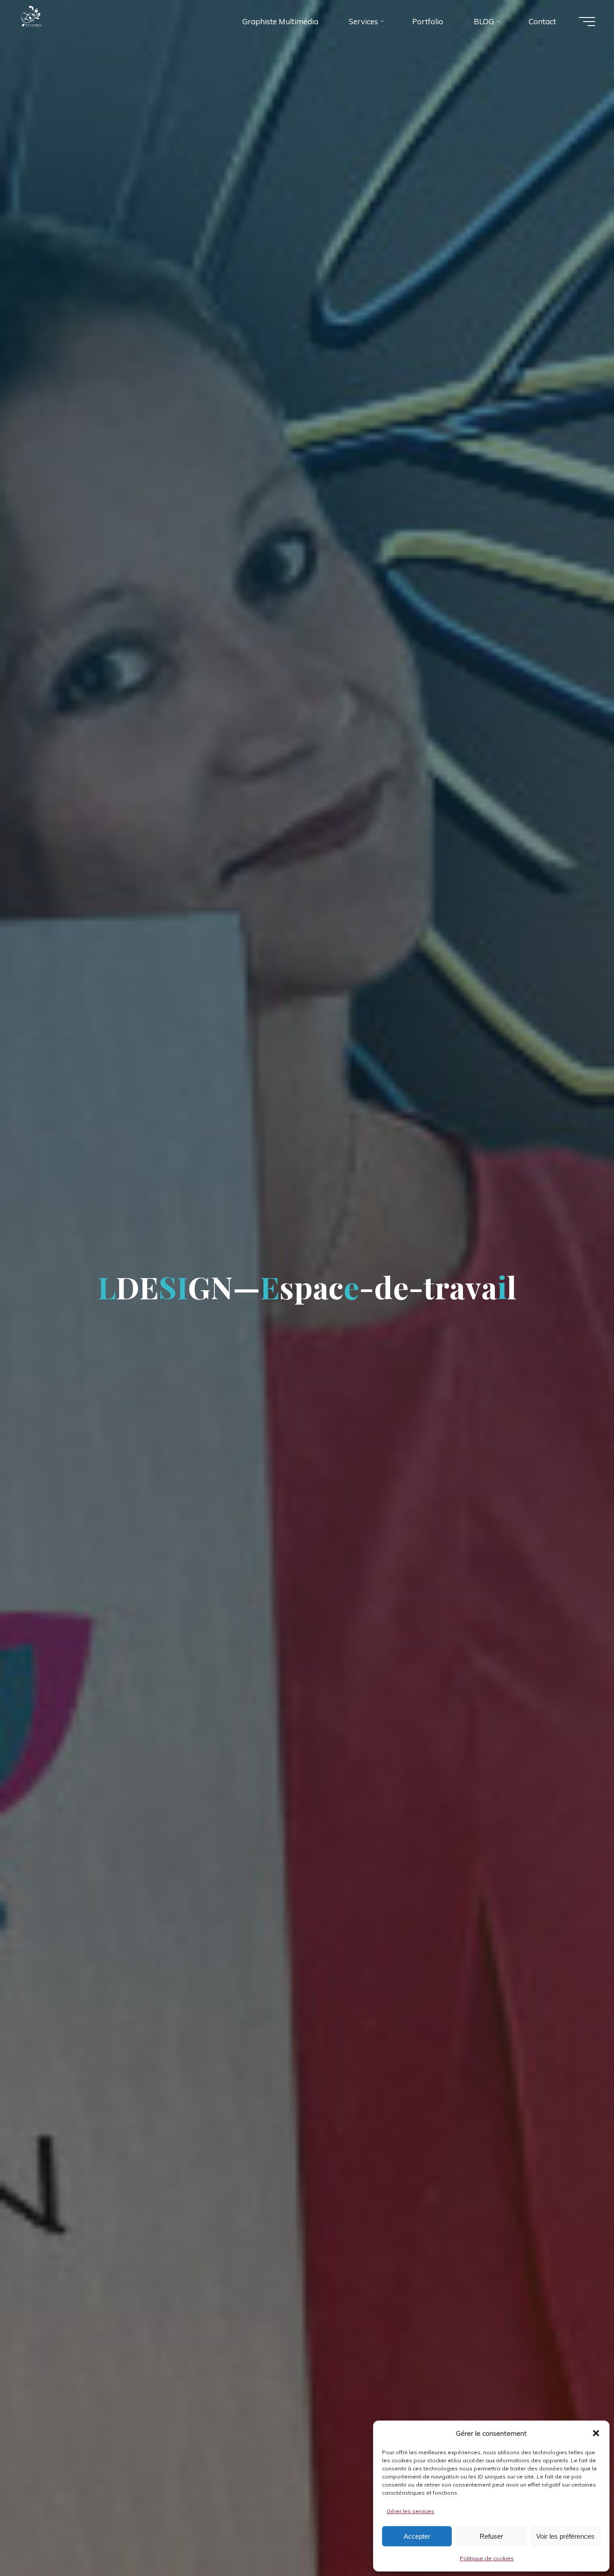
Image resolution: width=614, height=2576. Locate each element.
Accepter (417, 2536)
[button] (596, 2433)
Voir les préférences (565, 2536)
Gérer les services (410, 2511)
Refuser (491, 2536)
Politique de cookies (487, 2558)
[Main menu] (587, 22)
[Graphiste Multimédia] (49, 21)
